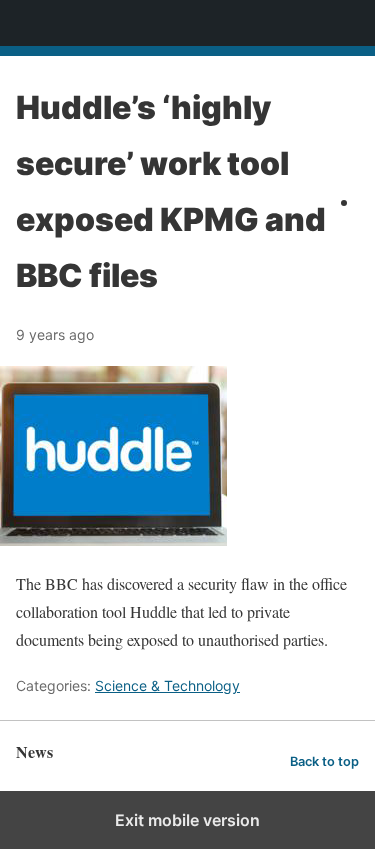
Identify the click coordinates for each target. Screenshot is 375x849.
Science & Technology (167, 685)
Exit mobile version (187, 820)
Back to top (324, 761)
